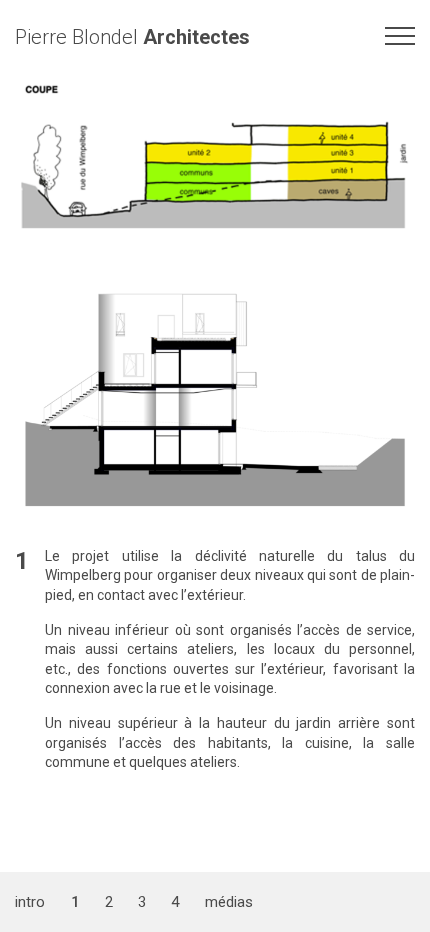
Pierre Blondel (132, 37)
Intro (30, 902)
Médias (229, 902)
